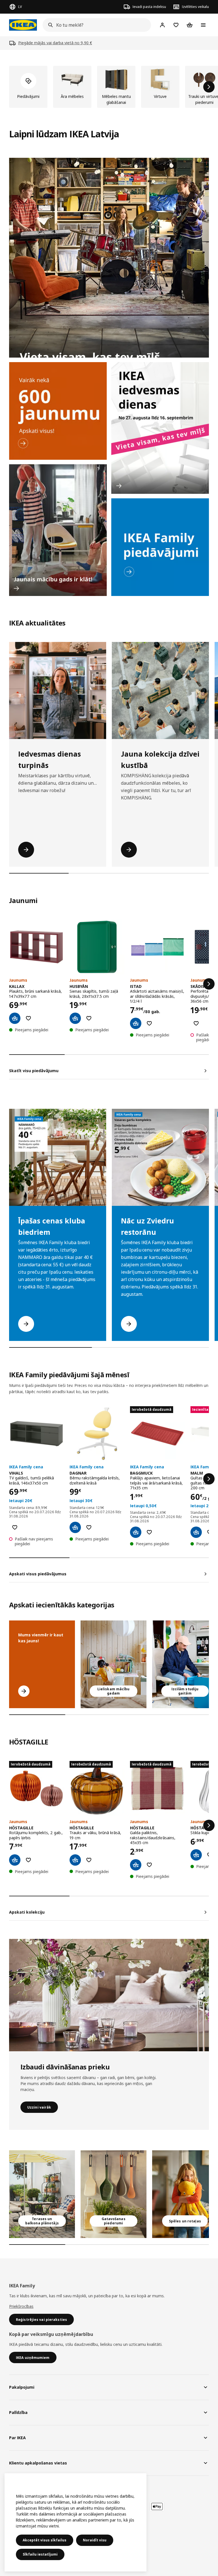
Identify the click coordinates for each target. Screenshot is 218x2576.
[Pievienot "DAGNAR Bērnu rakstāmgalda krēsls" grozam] (75, 1527)
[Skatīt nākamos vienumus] (209, 87)
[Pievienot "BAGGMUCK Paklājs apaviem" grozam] (136, 1532)
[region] (76, 2522)
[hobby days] (160, 428)
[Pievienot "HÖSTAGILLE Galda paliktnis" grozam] (136, 1865)
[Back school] (58, 530)
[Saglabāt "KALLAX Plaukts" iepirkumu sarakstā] (28, 1018)
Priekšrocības (21, 2306)
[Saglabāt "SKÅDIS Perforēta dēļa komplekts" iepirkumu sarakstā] (196, 1023)
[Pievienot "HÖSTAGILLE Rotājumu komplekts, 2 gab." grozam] (15, 1860)
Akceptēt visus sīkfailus (45, 2540)
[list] (109, 87)
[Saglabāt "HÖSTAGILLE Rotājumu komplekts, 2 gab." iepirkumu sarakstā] (28, 1860)
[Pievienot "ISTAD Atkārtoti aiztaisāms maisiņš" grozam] (136, 1023)
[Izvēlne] (203, 25)
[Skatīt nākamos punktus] (209, 984)
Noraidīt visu (95, 2540)
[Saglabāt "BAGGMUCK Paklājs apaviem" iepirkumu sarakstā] (149, 1532)
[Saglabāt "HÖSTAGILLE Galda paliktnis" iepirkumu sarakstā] (149, 1865)
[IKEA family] (160, 547)
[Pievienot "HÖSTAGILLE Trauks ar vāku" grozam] (75, 1860)
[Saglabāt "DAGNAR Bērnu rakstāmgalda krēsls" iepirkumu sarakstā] (89, 1527)
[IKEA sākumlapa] (23, 25)
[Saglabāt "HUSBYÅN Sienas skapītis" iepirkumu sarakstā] (89, 1018)
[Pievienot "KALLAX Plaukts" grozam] (15, 1018)
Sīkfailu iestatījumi (40, 2554)
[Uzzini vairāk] (109, 1995)
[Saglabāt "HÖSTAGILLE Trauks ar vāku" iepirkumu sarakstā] (89, 1860)
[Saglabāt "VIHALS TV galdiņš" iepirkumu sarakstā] (15, 1527)
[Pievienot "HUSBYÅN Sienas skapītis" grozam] (75, 1018)
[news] (58, 411)
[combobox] (95, 25)
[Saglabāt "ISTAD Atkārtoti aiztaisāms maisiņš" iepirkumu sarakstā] (149, 1023)
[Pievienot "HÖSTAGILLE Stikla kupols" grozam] (196, 1855)
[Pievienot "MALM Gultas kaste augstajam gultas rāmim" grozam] (196, 1532)
